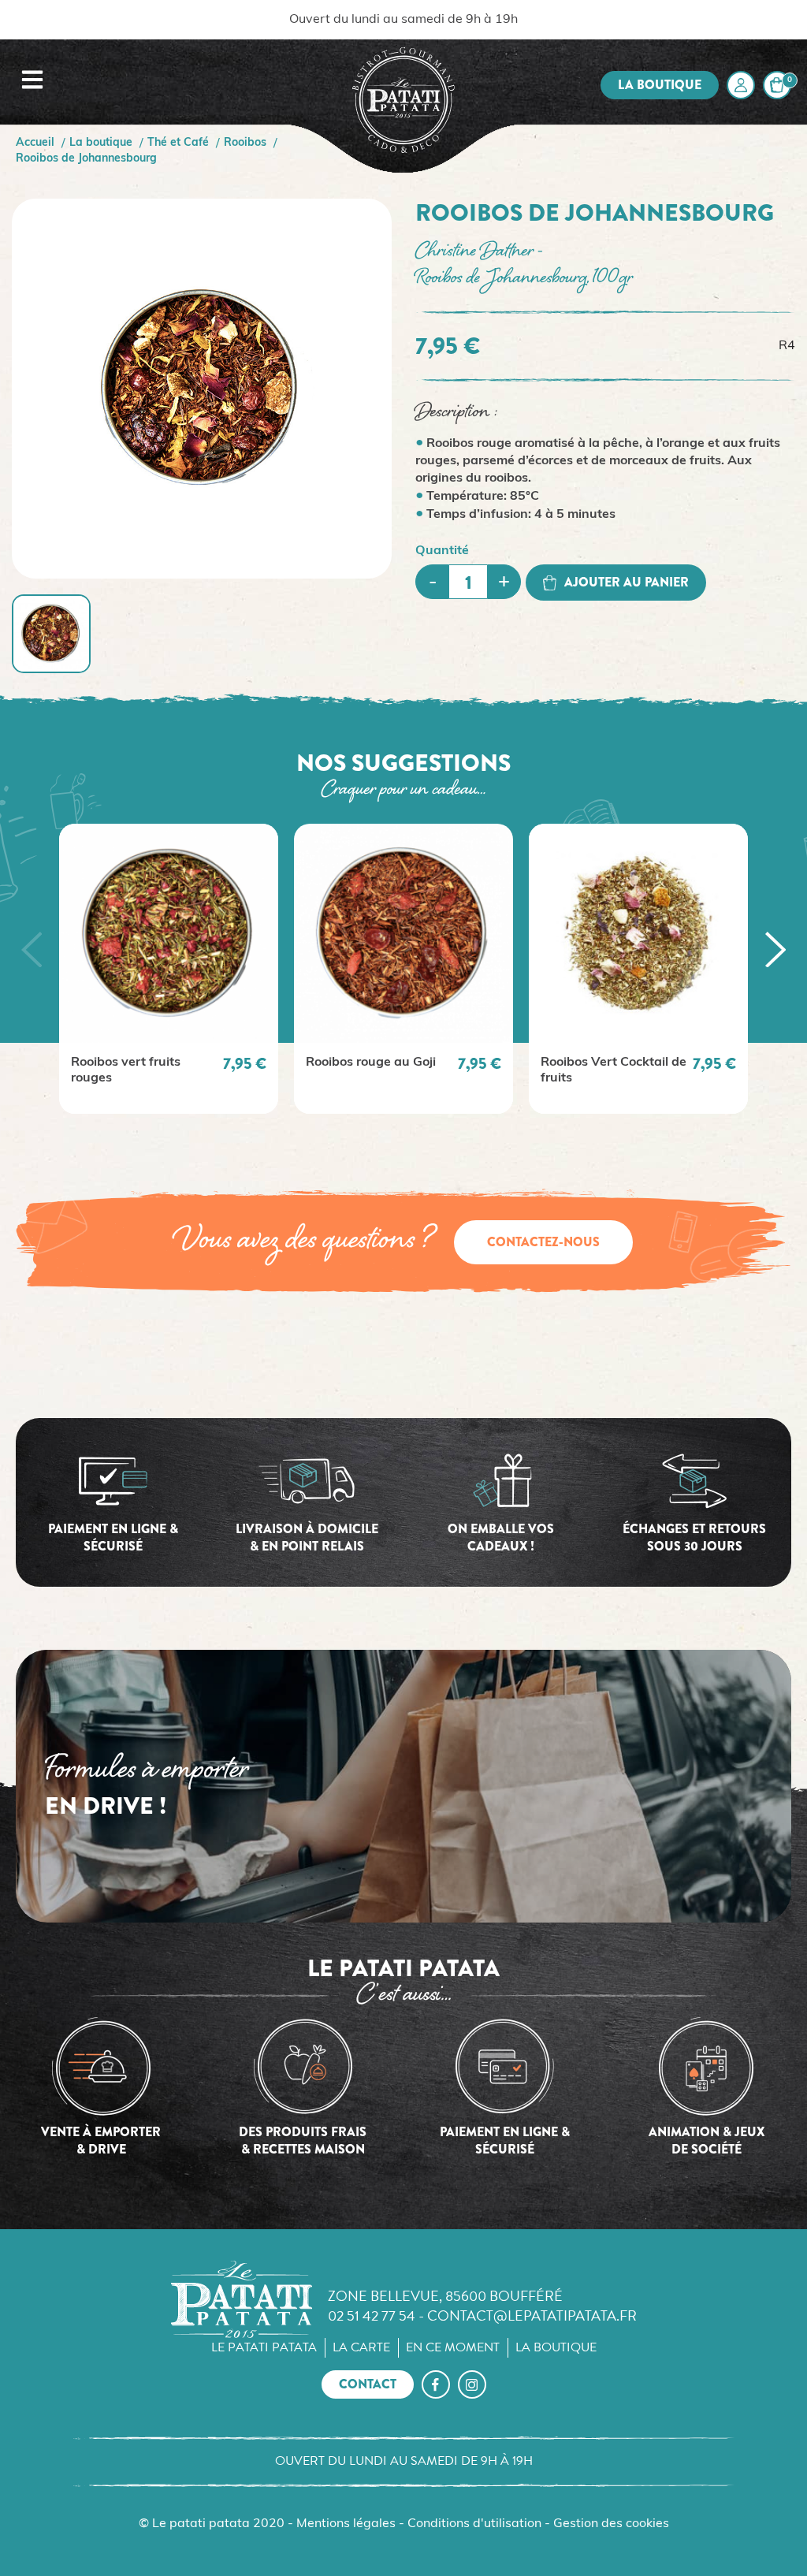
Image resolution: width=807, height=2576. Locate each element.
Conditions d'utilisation (474, 2524)
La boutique (660, 85)
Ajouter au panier (627, 582)
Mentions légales (346, 2524)
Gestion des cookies (611, 2524)
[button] (32, 949)
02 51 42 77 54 (372, 2315)
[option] (169, 969)
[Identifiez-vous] (741, 85)
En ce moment (453, 2347)
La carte (361, 2347)
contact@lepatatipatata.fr (532, 2315)
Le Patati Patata (264, 2347)
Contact (368, 2384)
